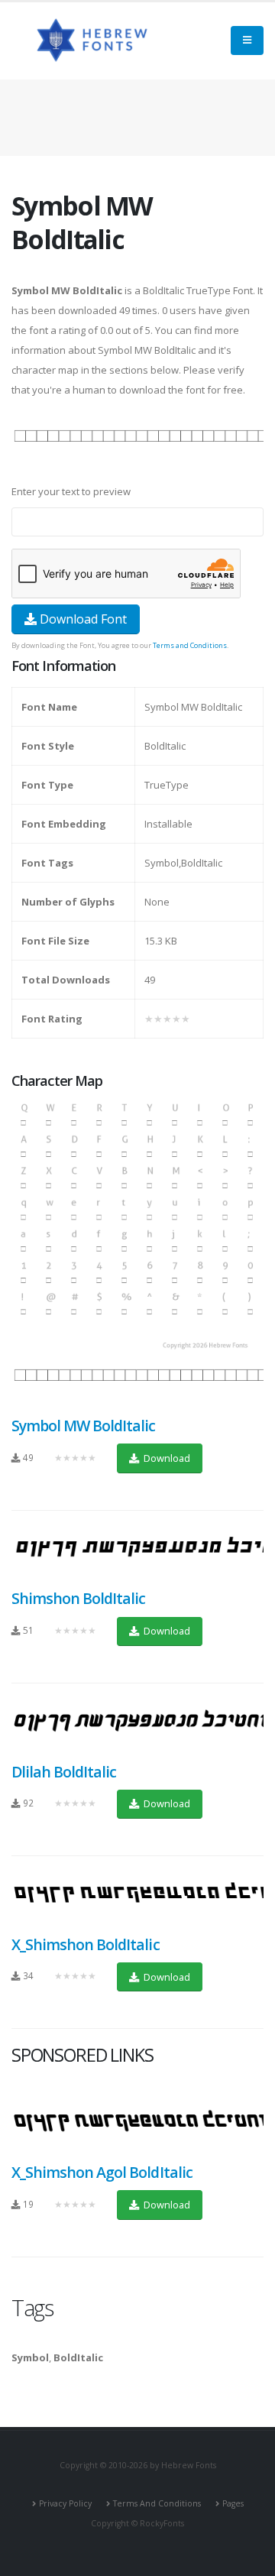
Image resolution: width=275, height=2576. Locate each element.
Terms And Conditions (157, 2503)
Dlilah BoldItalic (64, 1772)
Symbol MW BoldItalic (84, 1426)
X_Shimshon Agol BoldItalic (102, 2172)
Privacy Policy (65, 2503)
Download (166, 1458)
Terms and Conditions (190, 645)
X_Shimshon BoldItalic (86, 1944)
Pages (233, 2503)
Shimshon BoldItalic (78, 1598)
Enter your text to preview (71, 491)
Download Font (82, 619)
